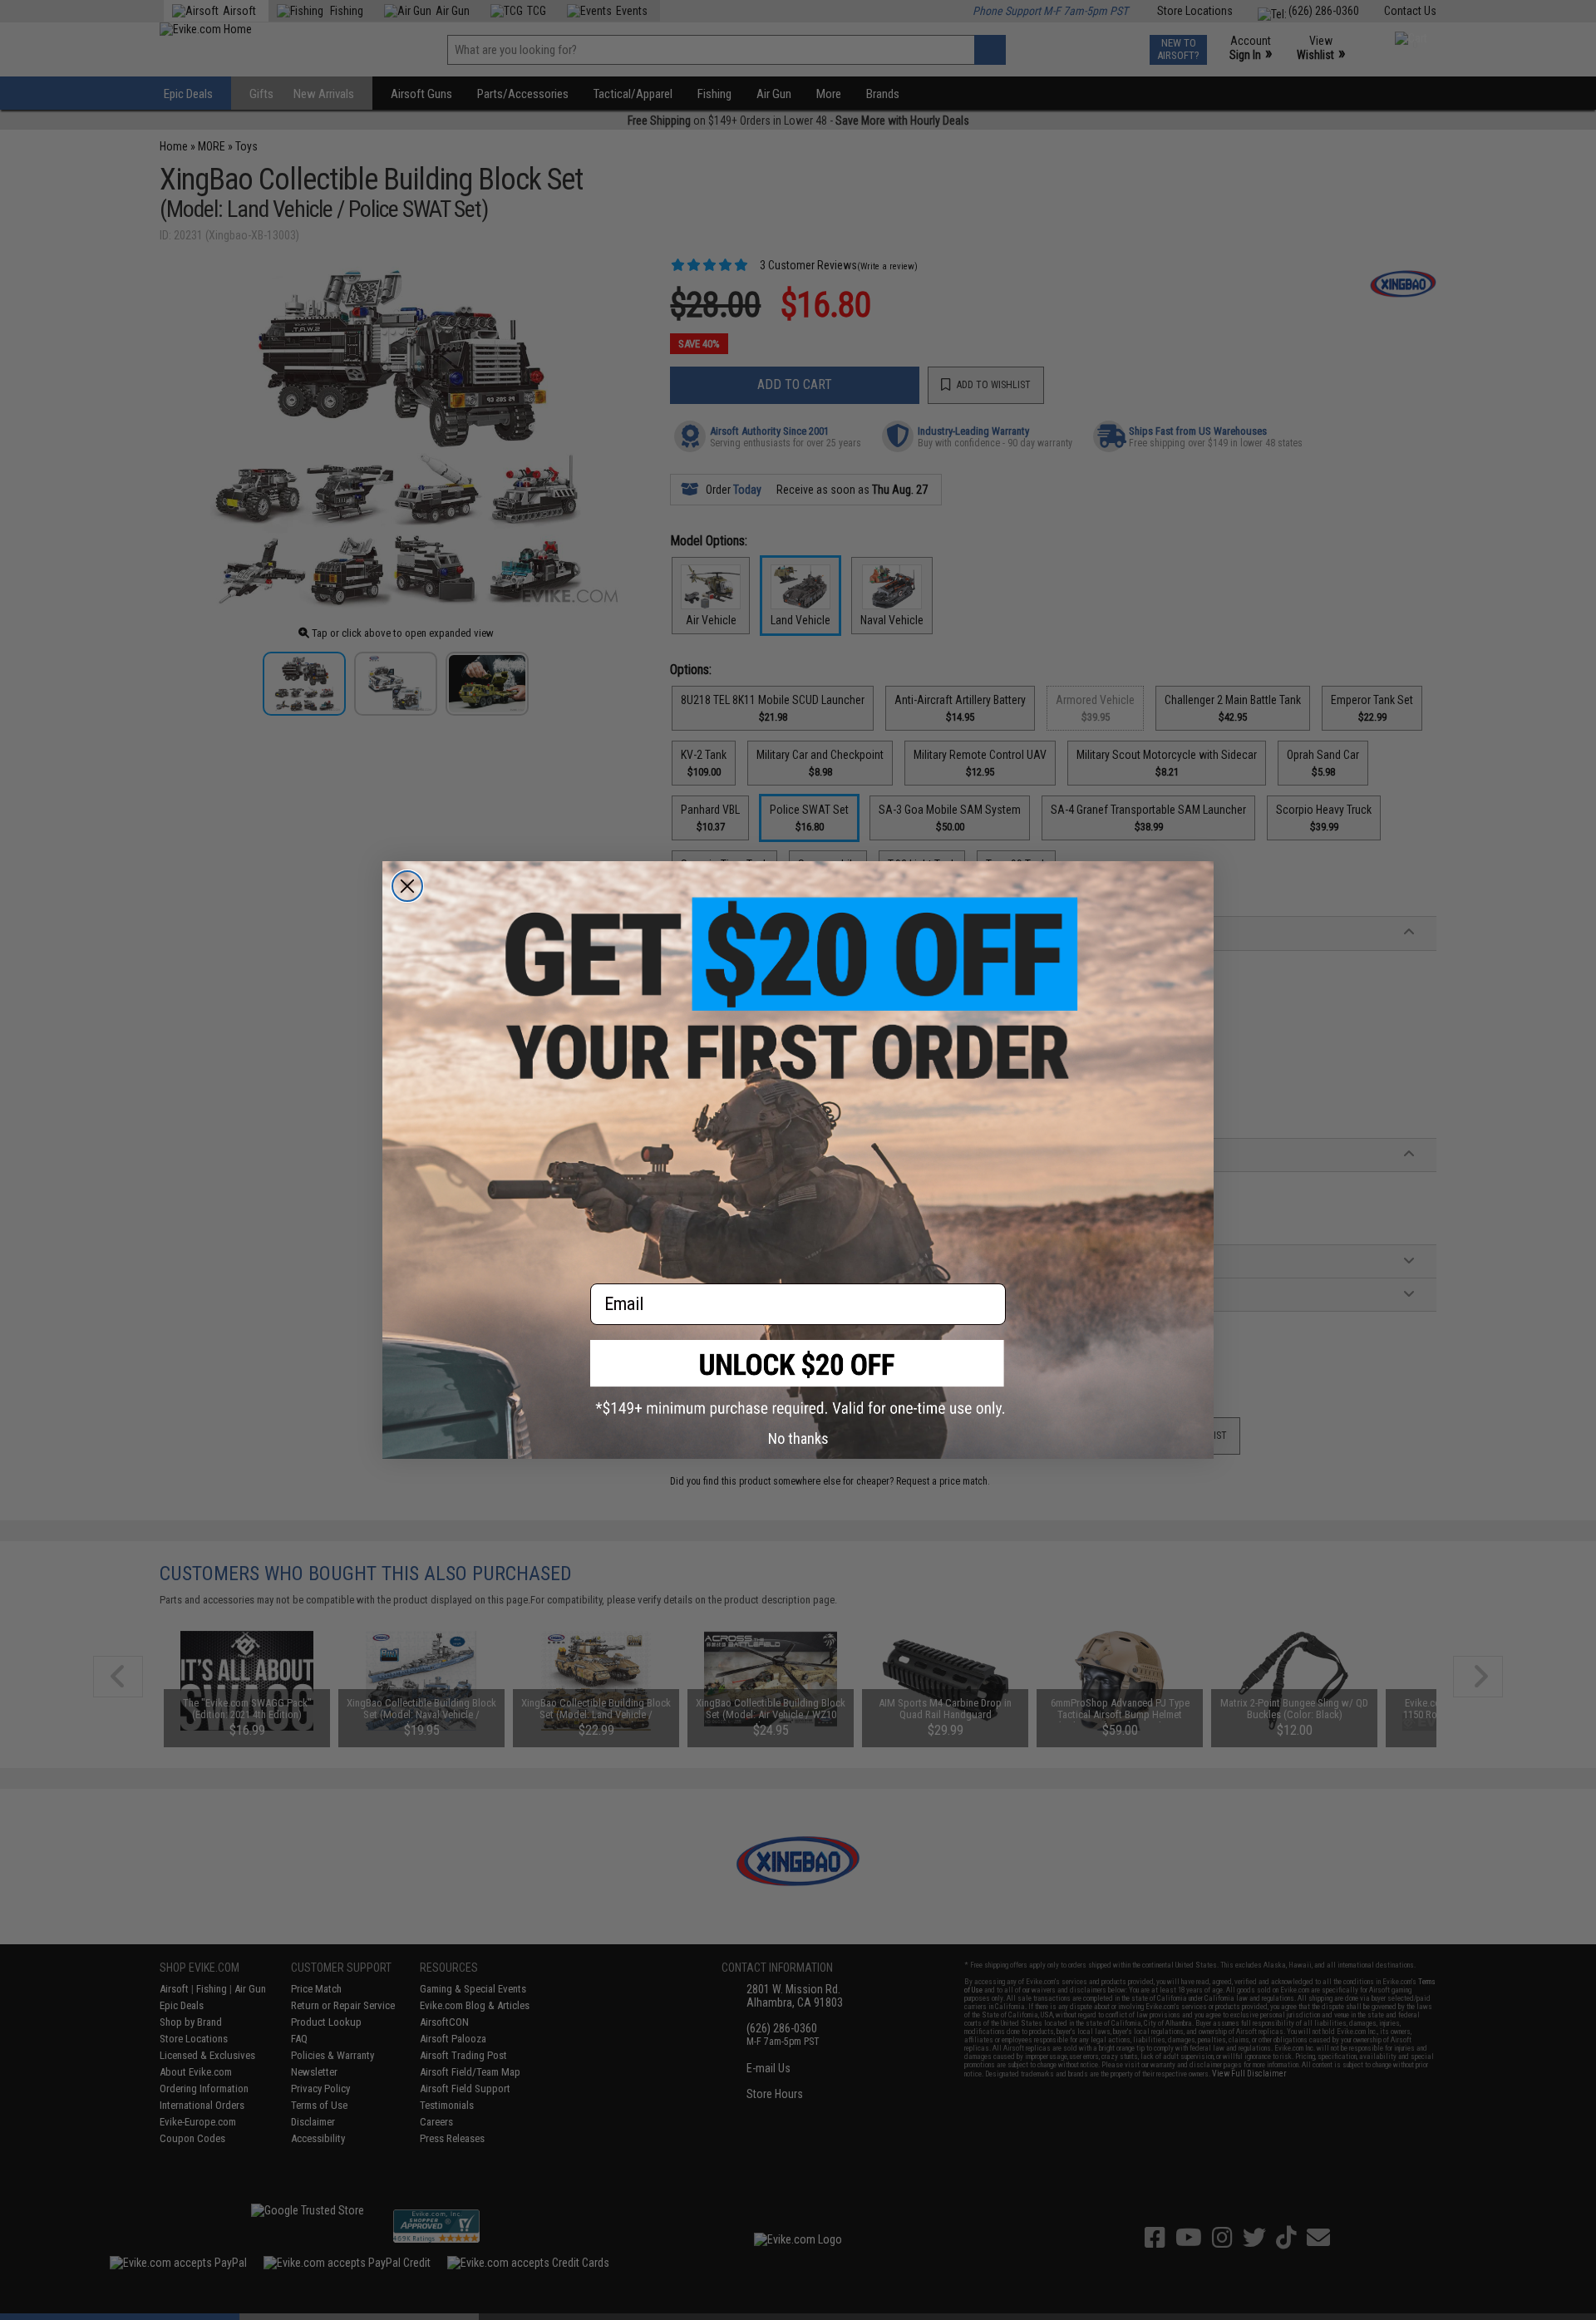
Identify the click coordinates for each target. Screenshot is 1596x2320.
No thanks (798, 1438)
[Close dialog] (407, 886)
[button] (798, 1379)
